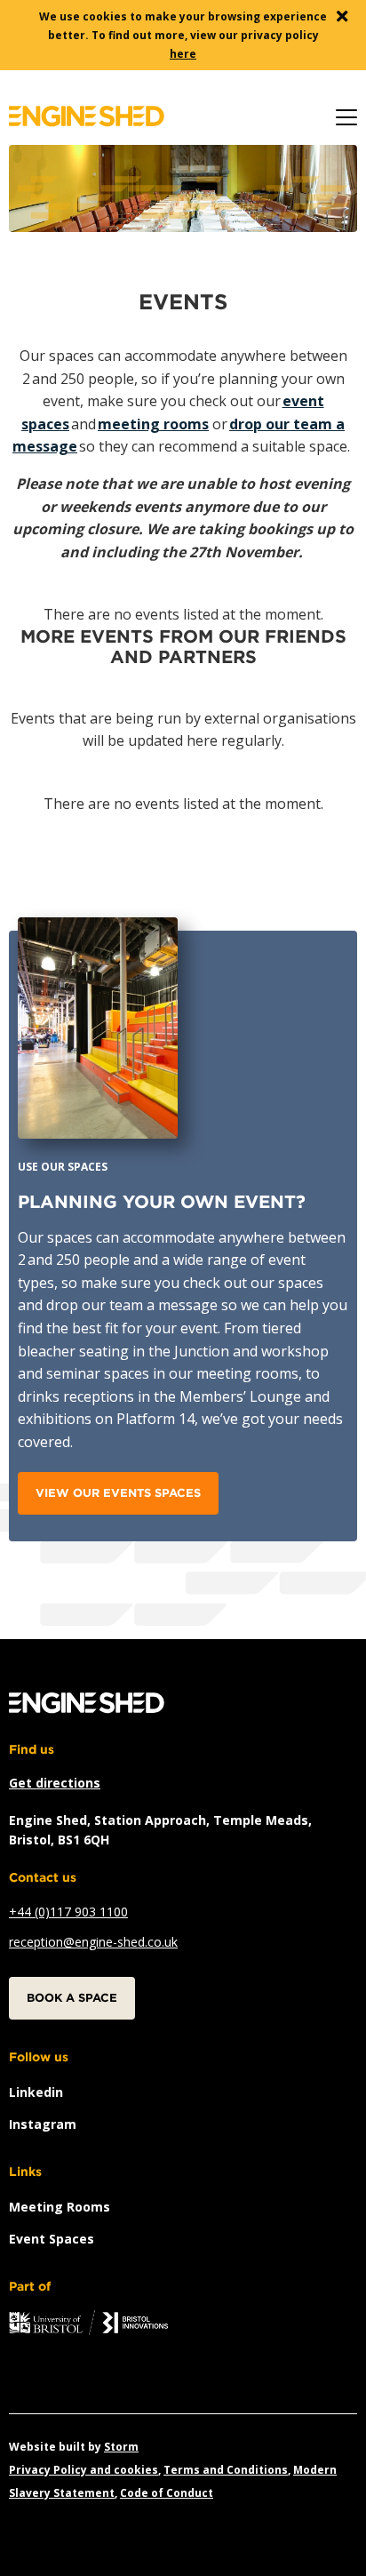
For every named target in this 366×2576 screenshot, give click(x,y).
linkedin (36, 2092)
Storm (121, 2447)
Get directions (55, 1783)
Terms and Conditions (226, 2470)
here (183, 54)
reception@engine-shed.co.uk (93, 1942)
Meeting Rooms (60, 2207)
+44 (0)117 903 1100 (68, 1912)
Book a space (72, 1998)
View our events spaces (118, 1493)
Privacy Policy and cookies (84, 2470)
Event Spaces (52, 2239)
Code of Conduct (167, 2493)
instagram (43, 2124)
